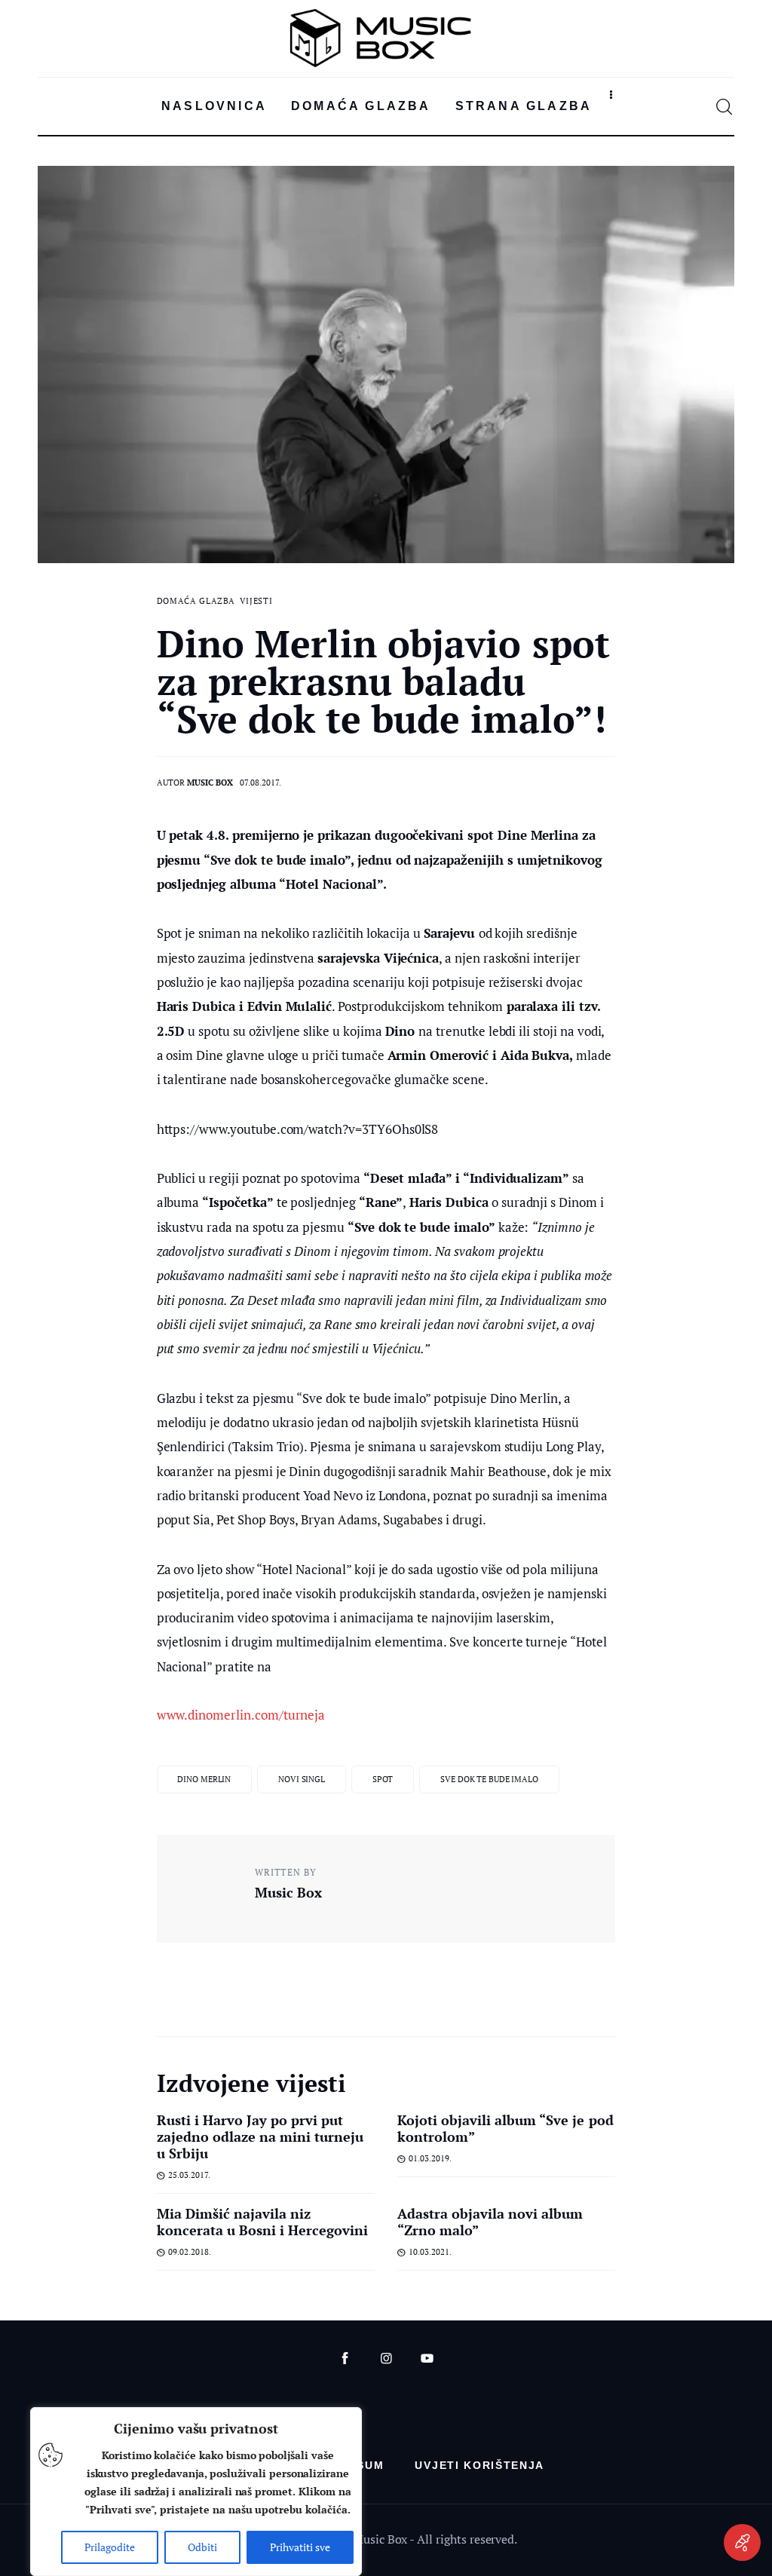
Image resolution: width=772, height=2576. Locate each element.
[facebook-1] (345, 2359)
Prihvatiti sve (300, 2547)
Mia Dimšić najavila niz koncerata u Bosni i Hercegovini (263, 2222)
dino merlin (204, 1779)
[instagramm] (386, 2359)
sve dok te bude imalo (489, 1779)
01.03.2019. (430, 2158)
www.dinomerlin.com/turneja (241, 1715)
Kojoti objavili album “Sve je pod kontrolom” (505, 2128)
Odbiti (202, 2547)
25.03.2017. (189, 2175)
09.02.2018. (190, 2252)
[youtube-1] (427, 2359)
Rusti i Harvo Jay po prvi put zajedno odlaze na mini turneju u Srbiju (260, 2136)
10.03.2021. (430, 2252)
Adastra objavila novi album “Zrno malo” (490, 2222)
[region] (196, 2492)
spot (383, 1779)
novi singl (302, 1779)
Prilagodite (110, 2547)
